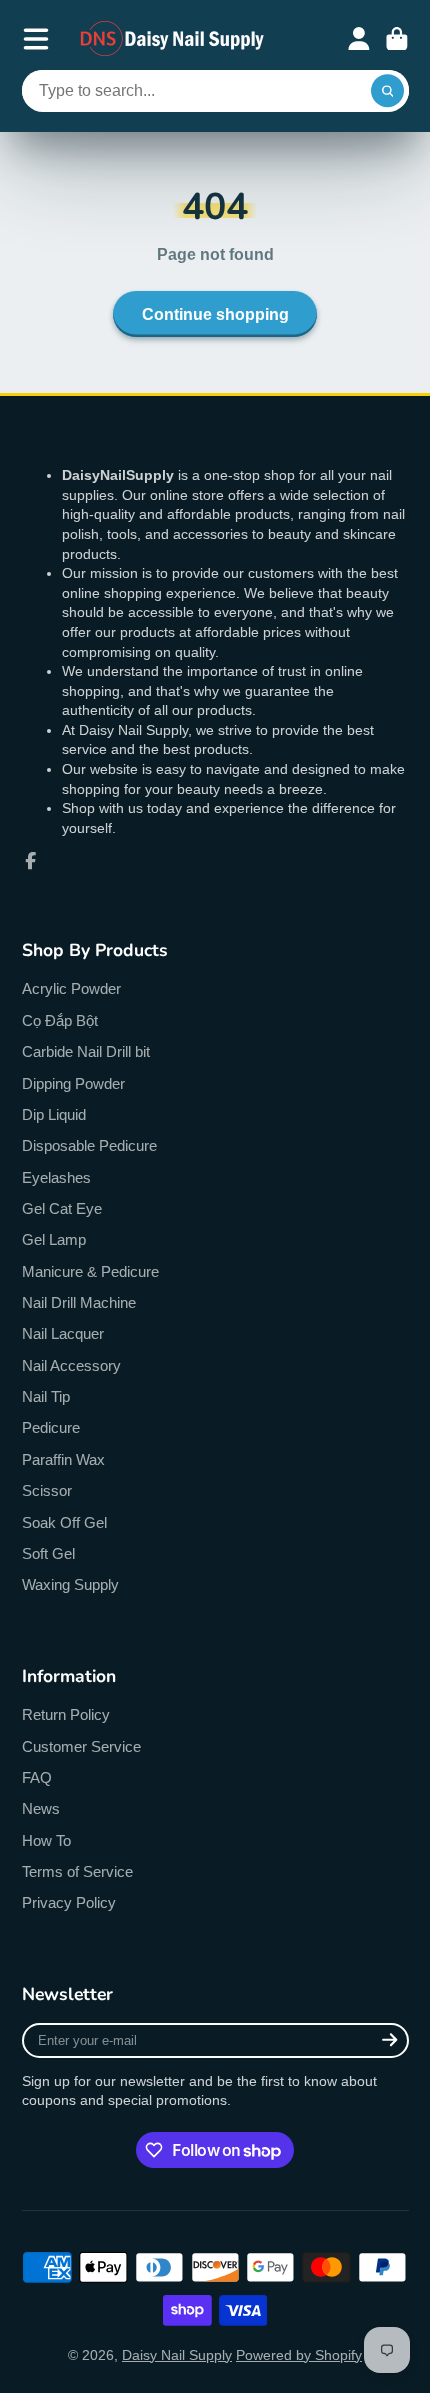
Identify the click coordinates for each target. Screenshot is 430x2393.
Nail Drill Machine (79, 1302)
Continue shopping (215, 314)
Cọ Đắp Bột (60, 1020)
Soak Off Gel (64, 1522)
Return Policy (66, 1714)
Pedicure (51, 1427)
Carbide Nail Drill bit (86, 1051)
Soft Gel (48, 1553)
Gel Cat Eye (62, 1208)
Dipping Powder (73, 1083)
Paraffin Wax (63, 1459)
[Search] (388, 91)
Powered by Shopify (299, 2355)
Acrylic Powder (71, 988)
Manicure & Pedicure (90, 1271)
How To (46, 1840)
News (41, 1808)
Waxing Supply (70, 1584)
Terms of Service (77, 1871)
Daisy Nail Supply (177, 2355)
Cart (397, 39)
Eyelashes (56, 1177)
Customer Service (81, 1746)
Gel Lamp (54, 1239)
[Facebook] (31, 861)
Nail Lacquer (63, 1333)
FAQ (37, 1777)
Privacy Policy (69, 1902)
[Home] (173, 38)
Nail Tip (46, 1396)
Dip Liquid (54, 1114)
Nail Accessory (71, 1365)
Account (359, 39)
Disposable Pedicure (89, 1145)
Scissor (47, 1490)
